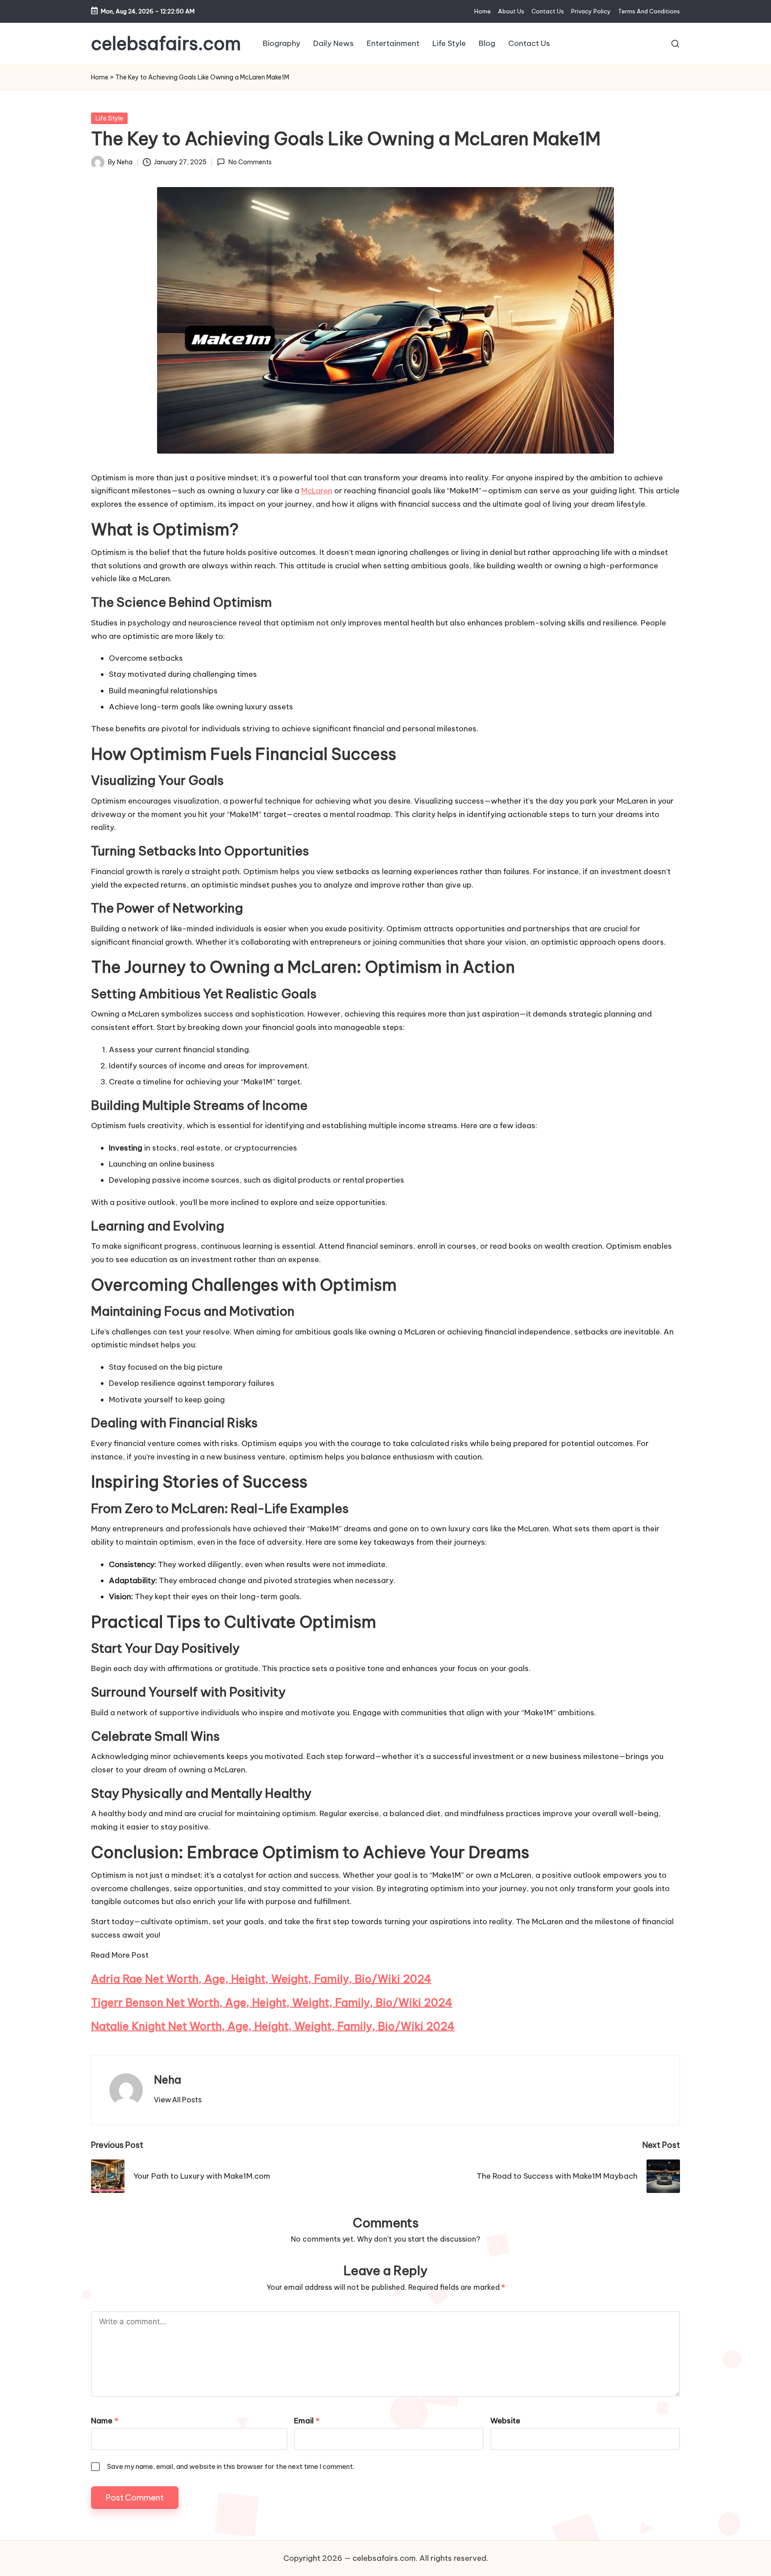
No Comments (250, 162)
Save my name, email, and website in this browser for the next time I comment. (231, 2466)
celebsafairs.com (166, 44)
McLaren (317, 491)
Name (105, 2421)
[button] (178, 2100)
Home (100, 77)
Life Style (109, 118)
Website (505, 2421)
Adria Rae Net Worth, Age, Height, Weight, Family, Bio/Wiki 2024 (261, 1979)
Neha (168, 2080)
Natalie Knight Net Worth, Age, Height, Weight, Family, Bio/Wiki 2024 (273, 2026)
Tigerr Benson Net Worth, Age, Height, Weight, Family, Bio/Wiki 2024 (272, 2002)
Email (307, 2421)
